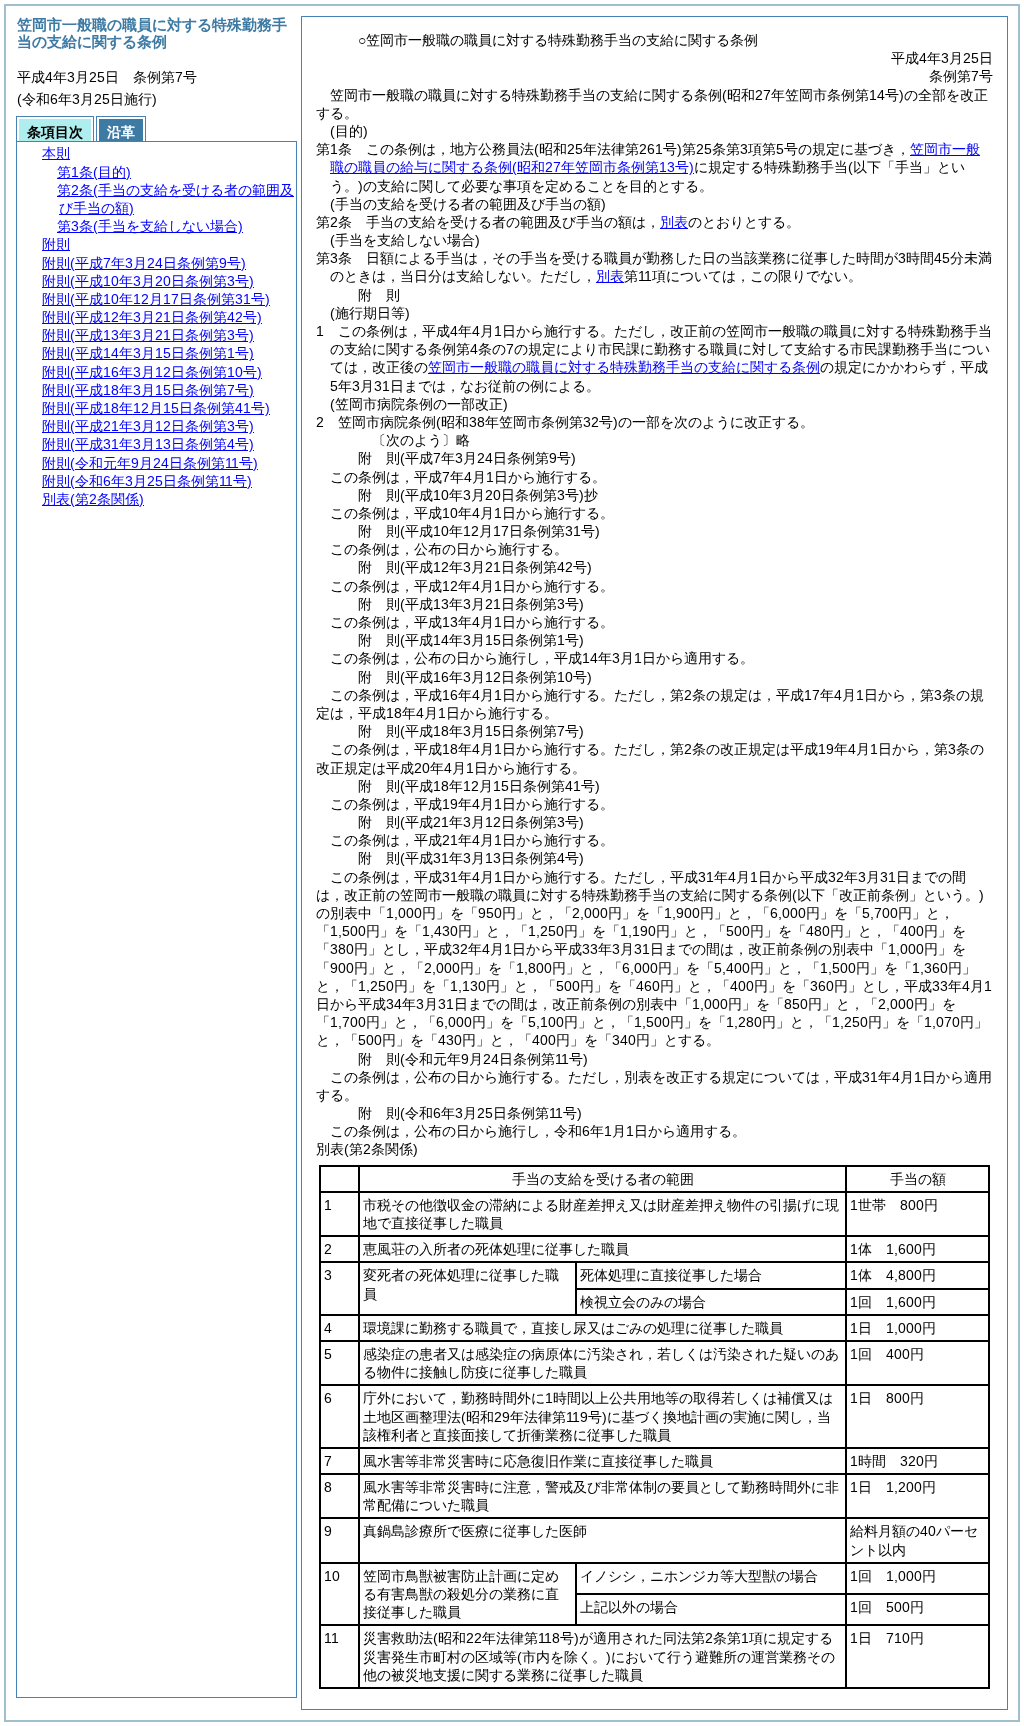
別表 (674, 222)
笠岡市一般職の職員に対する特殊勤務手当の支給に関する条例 (624, 367)
